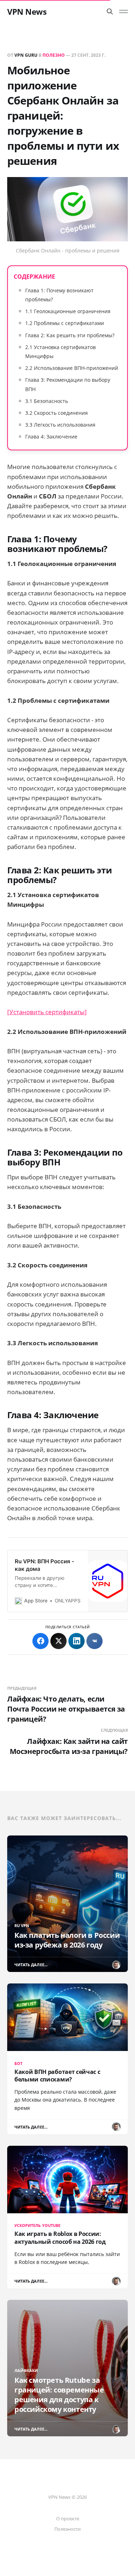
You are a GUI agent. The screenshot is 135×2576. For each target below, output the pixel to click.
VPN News (27, 11)
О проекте (68, 2519)
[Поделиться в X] (58, 1641)
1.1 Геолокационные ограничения (68, 311)
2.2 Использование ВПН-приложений (72, 368)
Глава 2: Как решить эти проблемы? (70, 335)
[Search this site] (110, 11)
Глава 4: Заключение (51, 437)
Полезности (67, 2529)
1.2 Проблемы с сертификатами (65, 323)
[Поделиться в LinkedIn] (76, 1641)
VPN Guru (26, 55)
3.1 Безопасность (47, 401)
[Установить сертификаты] (47, 1012)
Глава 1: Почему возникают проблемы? (59, 295)
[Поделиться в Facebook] (40, 1641)
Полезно (54, 55)
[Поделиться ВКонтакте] (94, 1641)
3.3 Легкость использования (60, 425)
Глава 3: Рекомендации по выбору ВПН (68, 384)
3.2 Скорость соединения (57, 413)
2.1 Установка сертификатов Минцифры (60, 352)
